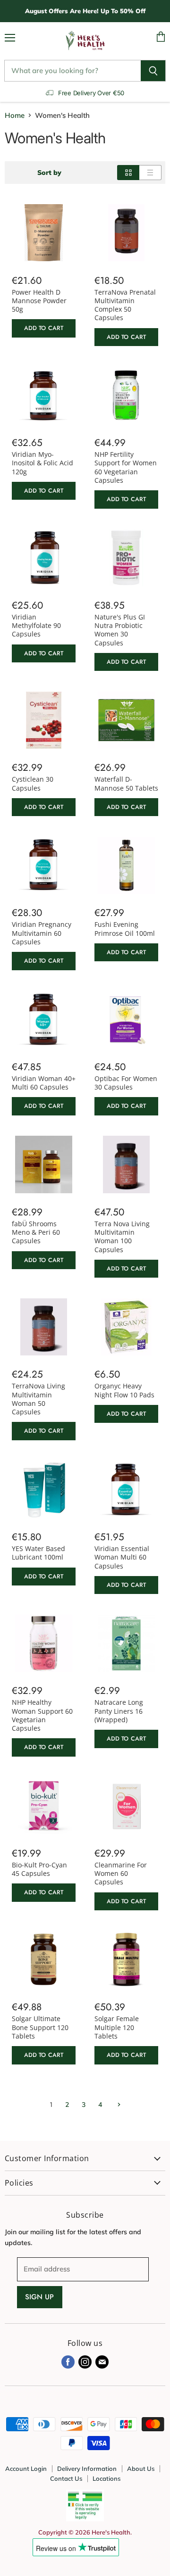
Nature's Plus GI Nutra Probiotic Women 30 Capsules (120, 630)
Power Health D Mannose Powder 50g (39, 301)
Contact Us (66, 2478)
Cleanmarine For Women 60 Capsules (121, 1874)
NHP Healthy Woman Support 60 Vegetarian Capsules (42, 1715)
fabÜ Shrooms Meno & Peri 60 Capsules (36, 1232)
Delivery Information (87, 2469)
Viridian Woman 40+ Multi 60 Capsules (44, 1083)
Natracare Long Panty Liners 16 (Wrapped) (119, 1711)
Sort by (49, 173)
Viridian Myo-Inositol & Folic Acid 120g (42, 463)
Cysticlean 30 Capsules (33, 783)
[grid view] (128, 173)
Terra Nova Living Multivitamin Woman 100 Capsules (122, 1237)
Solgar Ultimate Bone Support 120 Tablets (40, 2027)
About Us (141, 2469)
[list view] (150, 173)
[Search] (153, 71)
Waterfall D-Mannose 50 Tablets (126, 783)
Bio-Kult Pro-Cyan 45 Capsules (39, 1869)
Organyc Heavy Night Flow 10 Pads (124, 1390)
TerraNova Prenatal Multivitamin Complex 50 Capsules (125, 305)
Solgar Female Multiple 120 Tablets (117, 2027)
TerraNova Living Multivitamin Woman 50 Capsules (38, 1399)
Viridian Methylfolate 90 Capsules (36, 626)
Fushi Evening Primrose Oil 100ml (125, 929)
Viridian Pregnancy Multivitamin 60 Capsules (42, 933)
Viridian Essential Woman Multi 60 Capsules (122, 1557)
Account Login (26, 2469)
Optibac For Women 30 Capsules (126, 1083)
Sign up (40, 2297)
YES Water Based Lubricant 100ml (38, 1553)
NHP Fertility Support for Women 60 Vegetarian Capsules (126, 467)
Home (15, 115)
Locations (106, 2478)
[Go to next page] (118, 2105)
